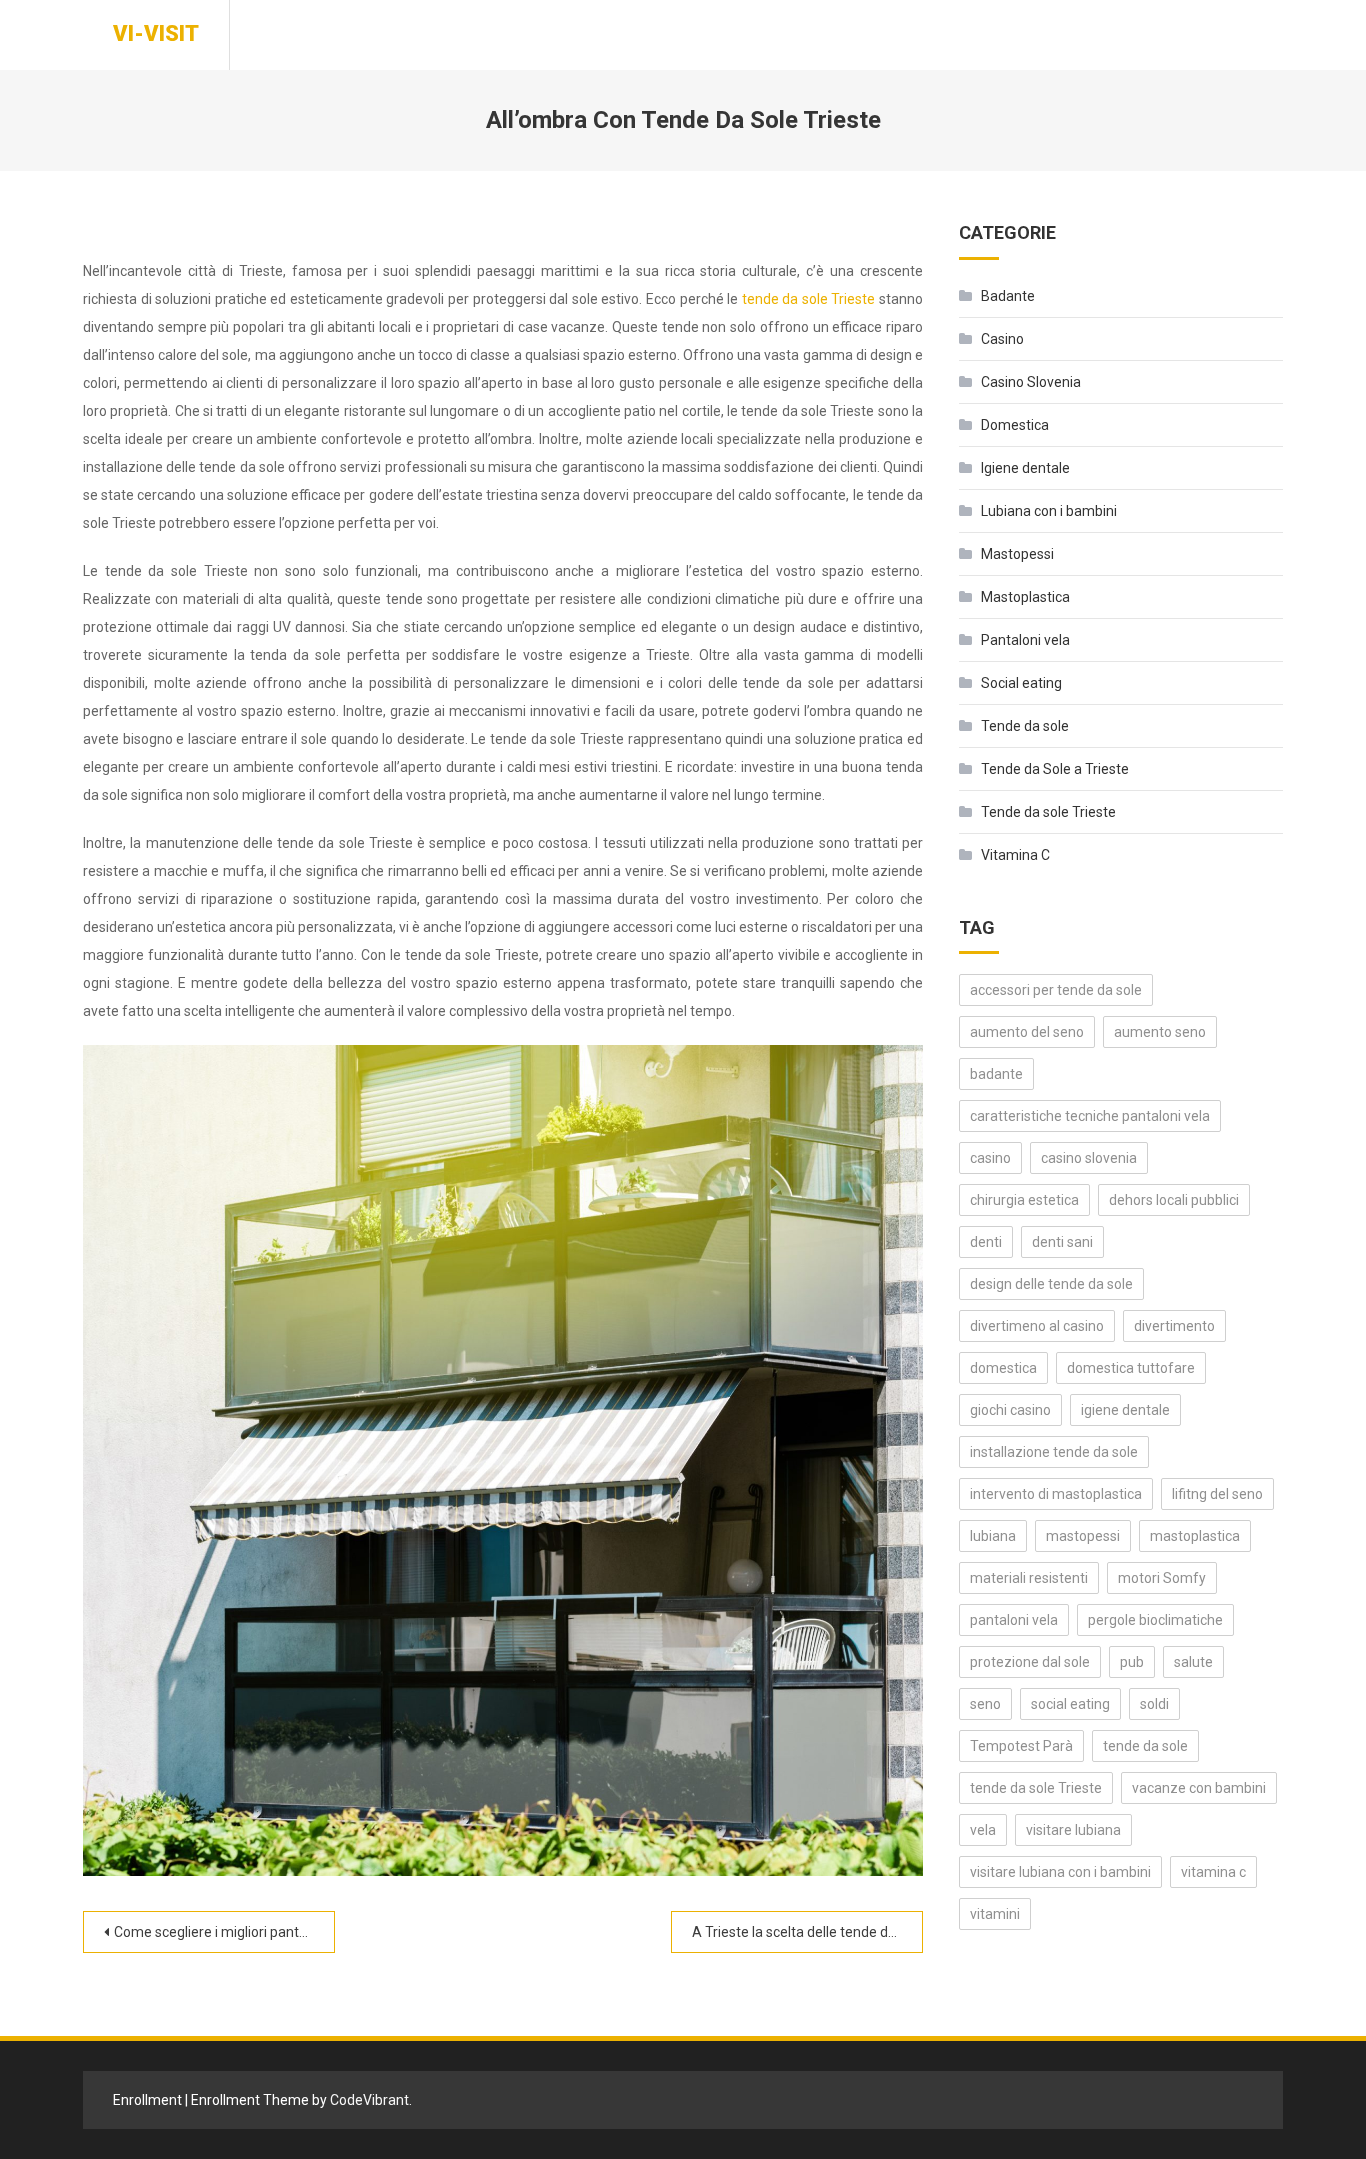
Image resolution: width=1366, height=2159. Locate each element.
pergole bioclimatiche (1155, 1620)
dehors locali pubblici (1174, 1200)
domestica (1003, 1368)
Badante (1008, 296)
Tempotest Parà (1021, 1746)
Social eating (1021, 683)
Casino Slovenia (1031, 382)
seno (985, 1704)
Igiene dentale (1025, 468)
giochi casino (1010, 1410)
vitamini (995, 1914)
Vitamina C (1015, 855)
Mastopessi (1017, 554)
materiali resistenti (1029, 1578)
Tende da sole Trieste (1048, 812)
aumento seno (1160, 1032)
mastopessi (1083, 1536)
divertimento (1174, 1326)
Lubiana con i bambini (1049, 511)
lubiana (993, 1536)
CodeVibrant (369, 2100)
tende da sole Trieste (809, 299)
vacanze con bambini (1199, 1788)
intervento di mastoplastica (1056, 1494)
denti (986, 1242)
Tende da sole (1025, 726)
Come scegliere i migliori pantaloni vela (224, 1932)
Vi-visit (156, 33)
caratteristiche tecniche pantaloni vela (1090, 1116)
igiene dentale (1125, 1410)
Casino (1002, 339)
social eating (1070, 1704)
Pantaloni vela (1025, 640)
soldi (1154, 1704)
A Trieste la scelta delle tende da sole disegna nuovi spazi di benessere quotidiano (807, 1932)
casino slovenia (1089, 1158)
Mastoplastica (1025, 597)
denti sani (1062, 1242)
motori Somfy (1162, 1578)
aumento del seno (1027, 1032)
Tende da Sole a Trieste (1055, 769)
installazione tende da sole (1054, 1452)
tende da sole (1145, 1746)
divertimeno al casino (1037, 1326)
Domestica (1015, 425)
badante (996, 1074)
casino (990, 1158)
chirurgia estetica (1024, 1200)
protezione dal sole (1030, 1662)
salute (1193, 1662)
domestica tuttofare (1131, 1368)
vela (983, 1830)
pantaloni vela (1014, 1620)
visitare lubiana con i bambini (1060, 1872)
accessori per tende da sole (1056, 990)
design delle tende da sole (1051, 1284)
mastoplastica (1195, 1536)
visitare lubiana (1073, 1830)
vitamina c (1213, 1872)
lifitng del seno (1217, 1494)
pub (1132, 1662)
